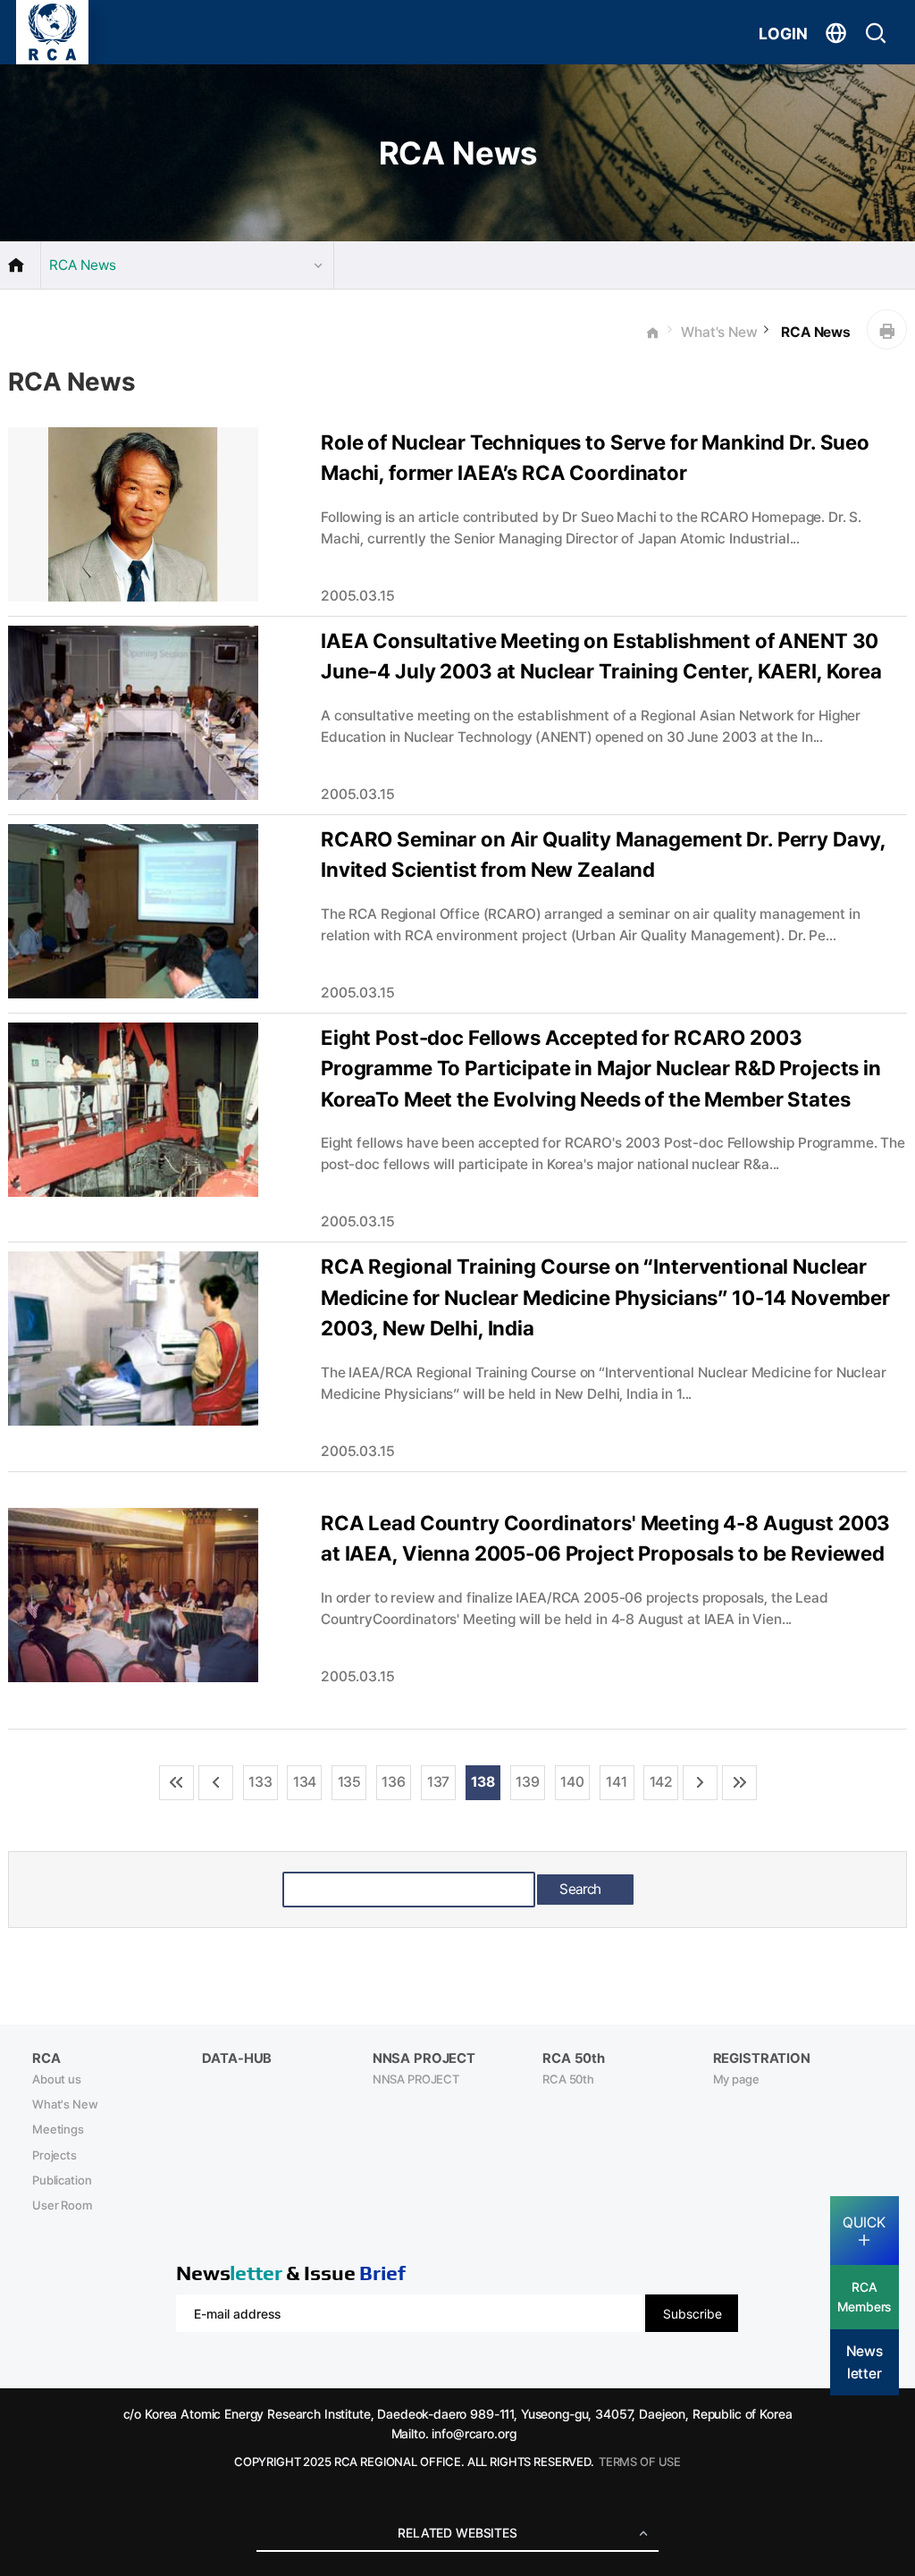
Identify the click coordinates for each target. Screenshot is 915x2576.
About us (57, 2079)
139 (528, 1782)
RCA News (814, 332)
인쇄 (887, 329)
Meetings (58, 2129)
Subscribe (693, 2314)
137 (439, 1782)
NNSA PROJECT (416, 2079)
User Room (62, 2205)
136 (394, 1782)
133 (260, 1782)
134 (305, 1782)
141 (617, 1782)
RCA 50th (568, 2079)
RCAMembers (864, 2297)
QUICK (864, 2222)
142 (662, 1782)
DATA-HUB (237, 2058)
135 (350, 1782)
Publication (62, 2180)
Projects (55, 2155)
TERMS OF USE (640, 2462)
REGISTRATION (762, 2058)
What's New (719, 332)
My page (736, 2079)
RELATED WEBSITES (457, 2533)
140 (572, 1782)
